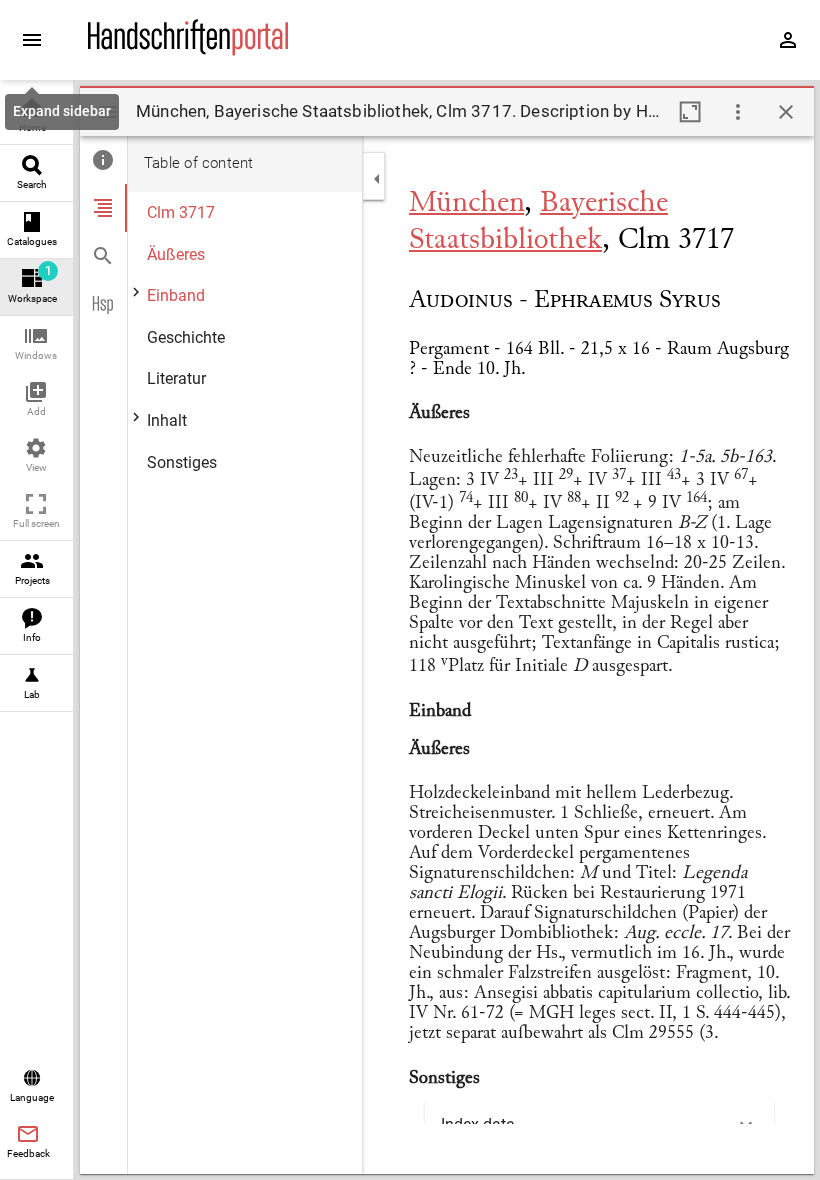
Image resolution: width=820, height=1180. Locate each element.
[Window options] (738, 112)
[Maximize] (690, 112)
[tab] (103, 160)
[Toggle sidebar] (108, 112)
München (466, 204)
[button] (36, 344)
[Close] (786, 112)
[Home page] (188, 51)
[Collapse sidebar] (377, 179)
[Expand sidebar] (32, 40)
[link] (36, 116)
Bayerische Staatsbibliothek (538, 222)
